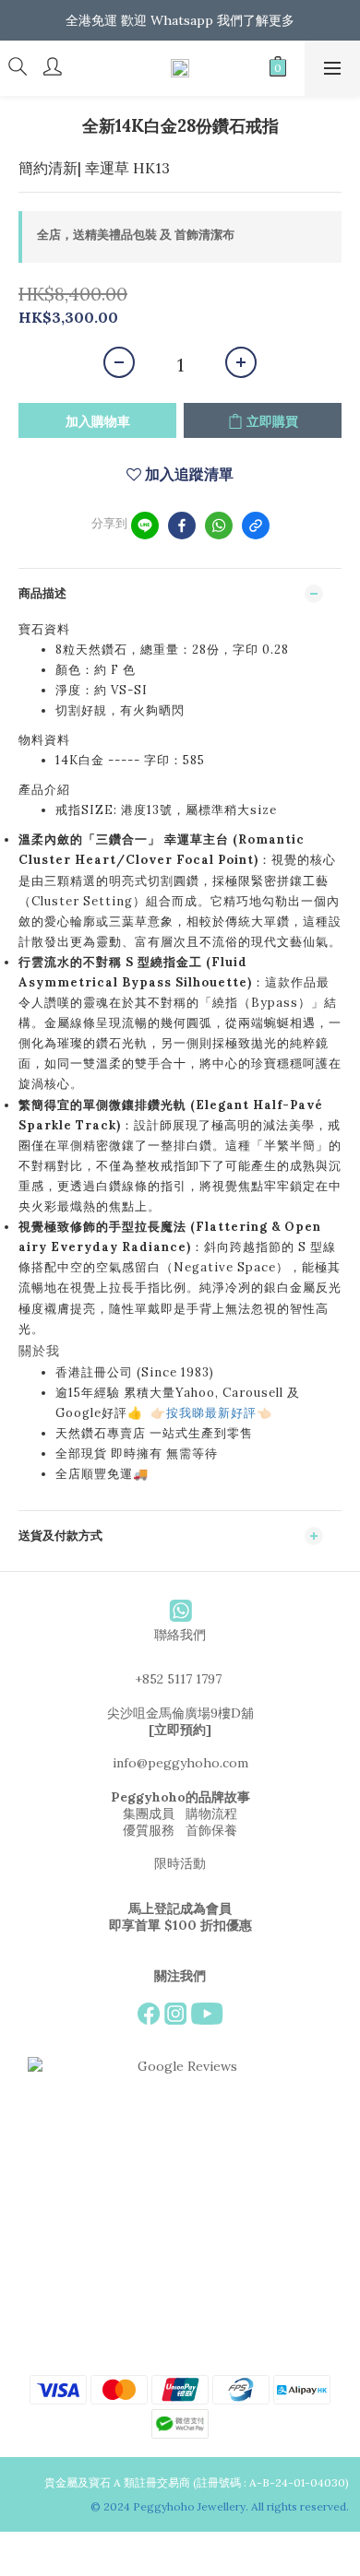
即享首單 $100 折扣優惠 (180, 1925)
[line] (145, 526)
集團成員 (149, 1814)
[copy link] (256, 526)
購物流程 (211, 1814)
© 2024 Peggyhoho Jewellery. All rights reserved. (221, 2506)
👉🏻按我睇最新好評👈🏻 (211, 1413)
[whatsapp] (219, 526)
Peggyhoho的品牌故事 (180, 1797)
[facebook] (182, 526)
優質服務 (149, 1830)
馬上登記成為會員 (180, 1908)
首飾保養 (211, 1830)
